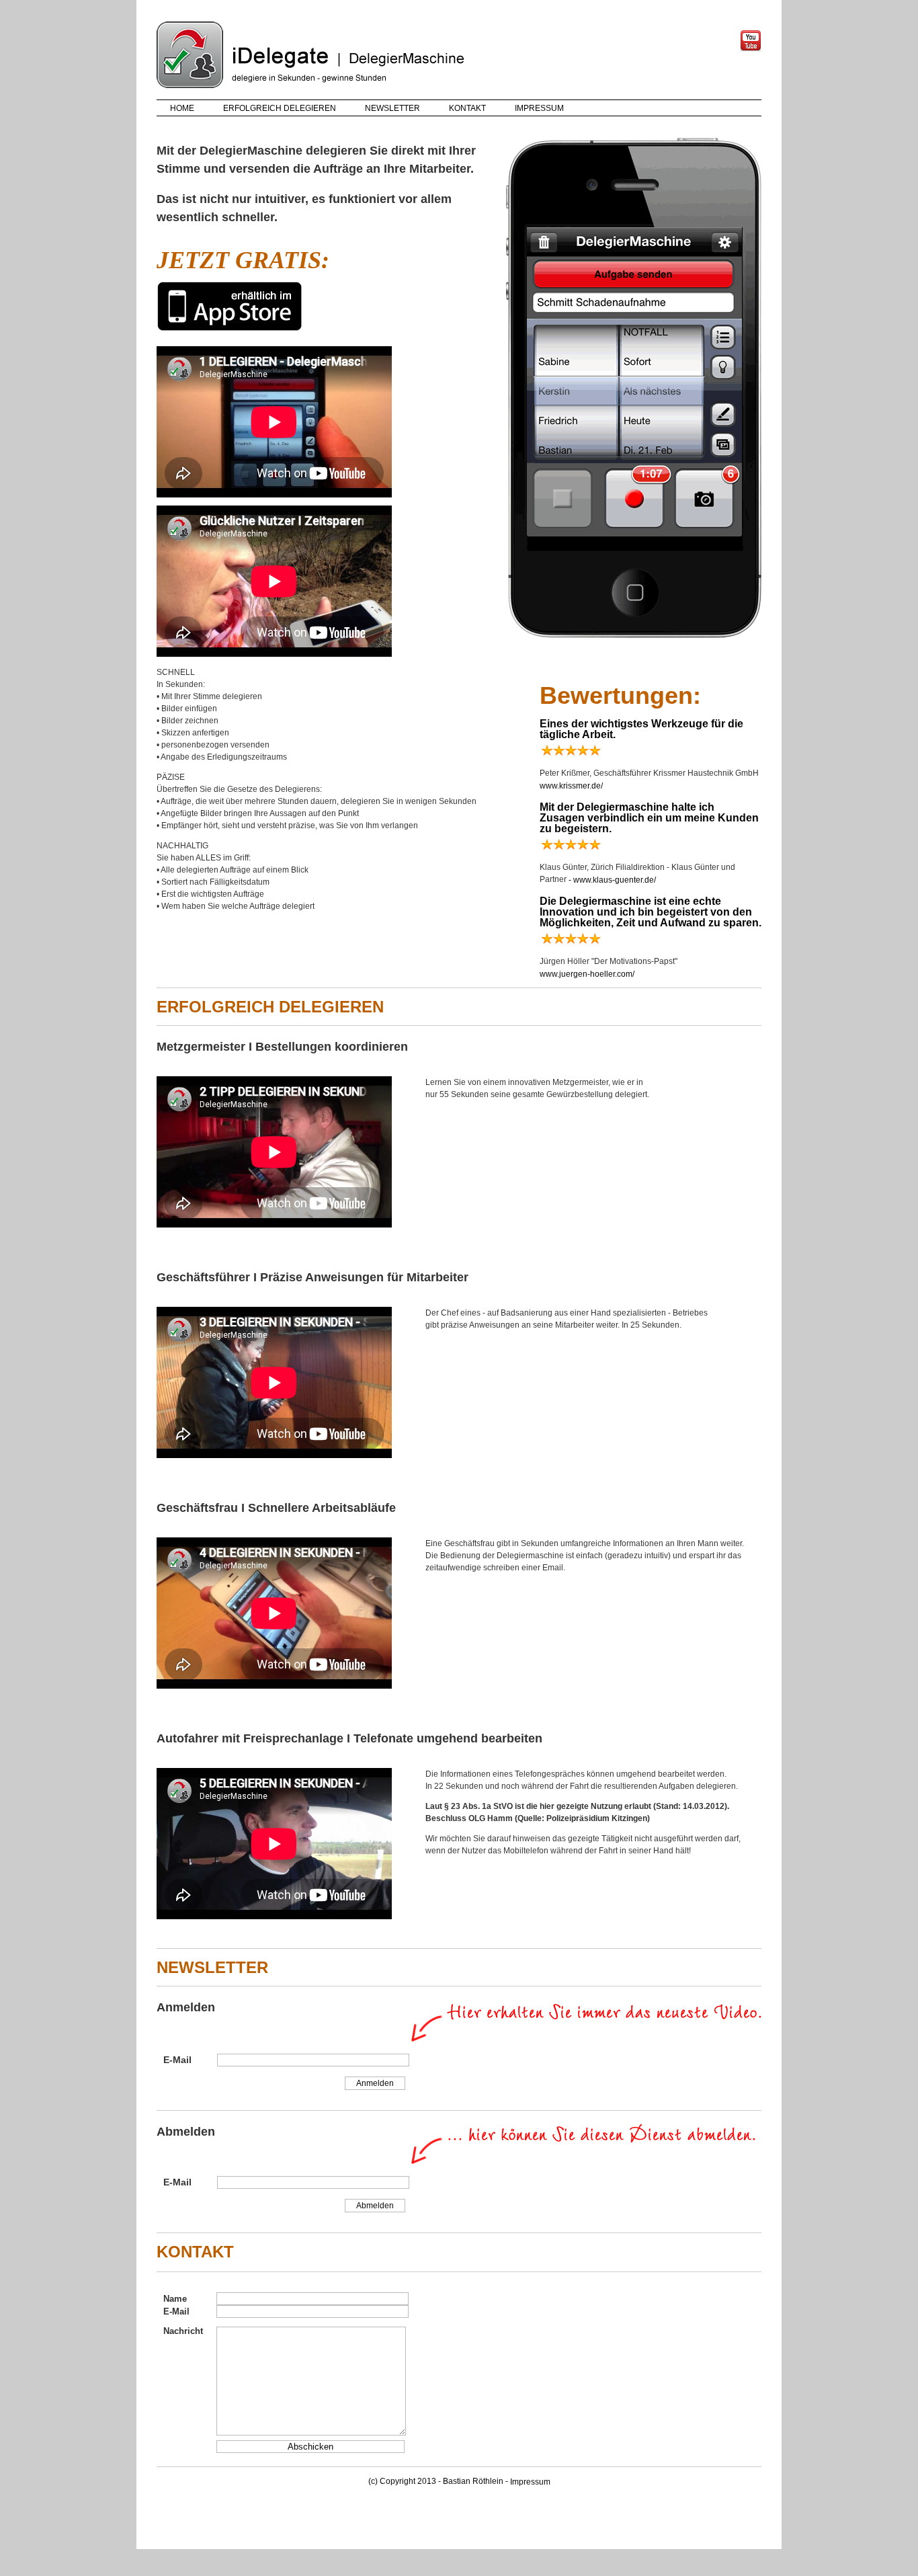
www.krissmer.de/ (571, 786)
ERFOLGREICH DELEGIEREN (280, 108)
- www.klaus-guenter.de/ (611, 880)
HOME (182, 108)
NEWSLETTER (392, 108)
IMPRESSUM (539, 108)
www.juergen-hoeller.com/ (587, 974)
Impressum (530, 2482)
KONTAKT (467, 108)
